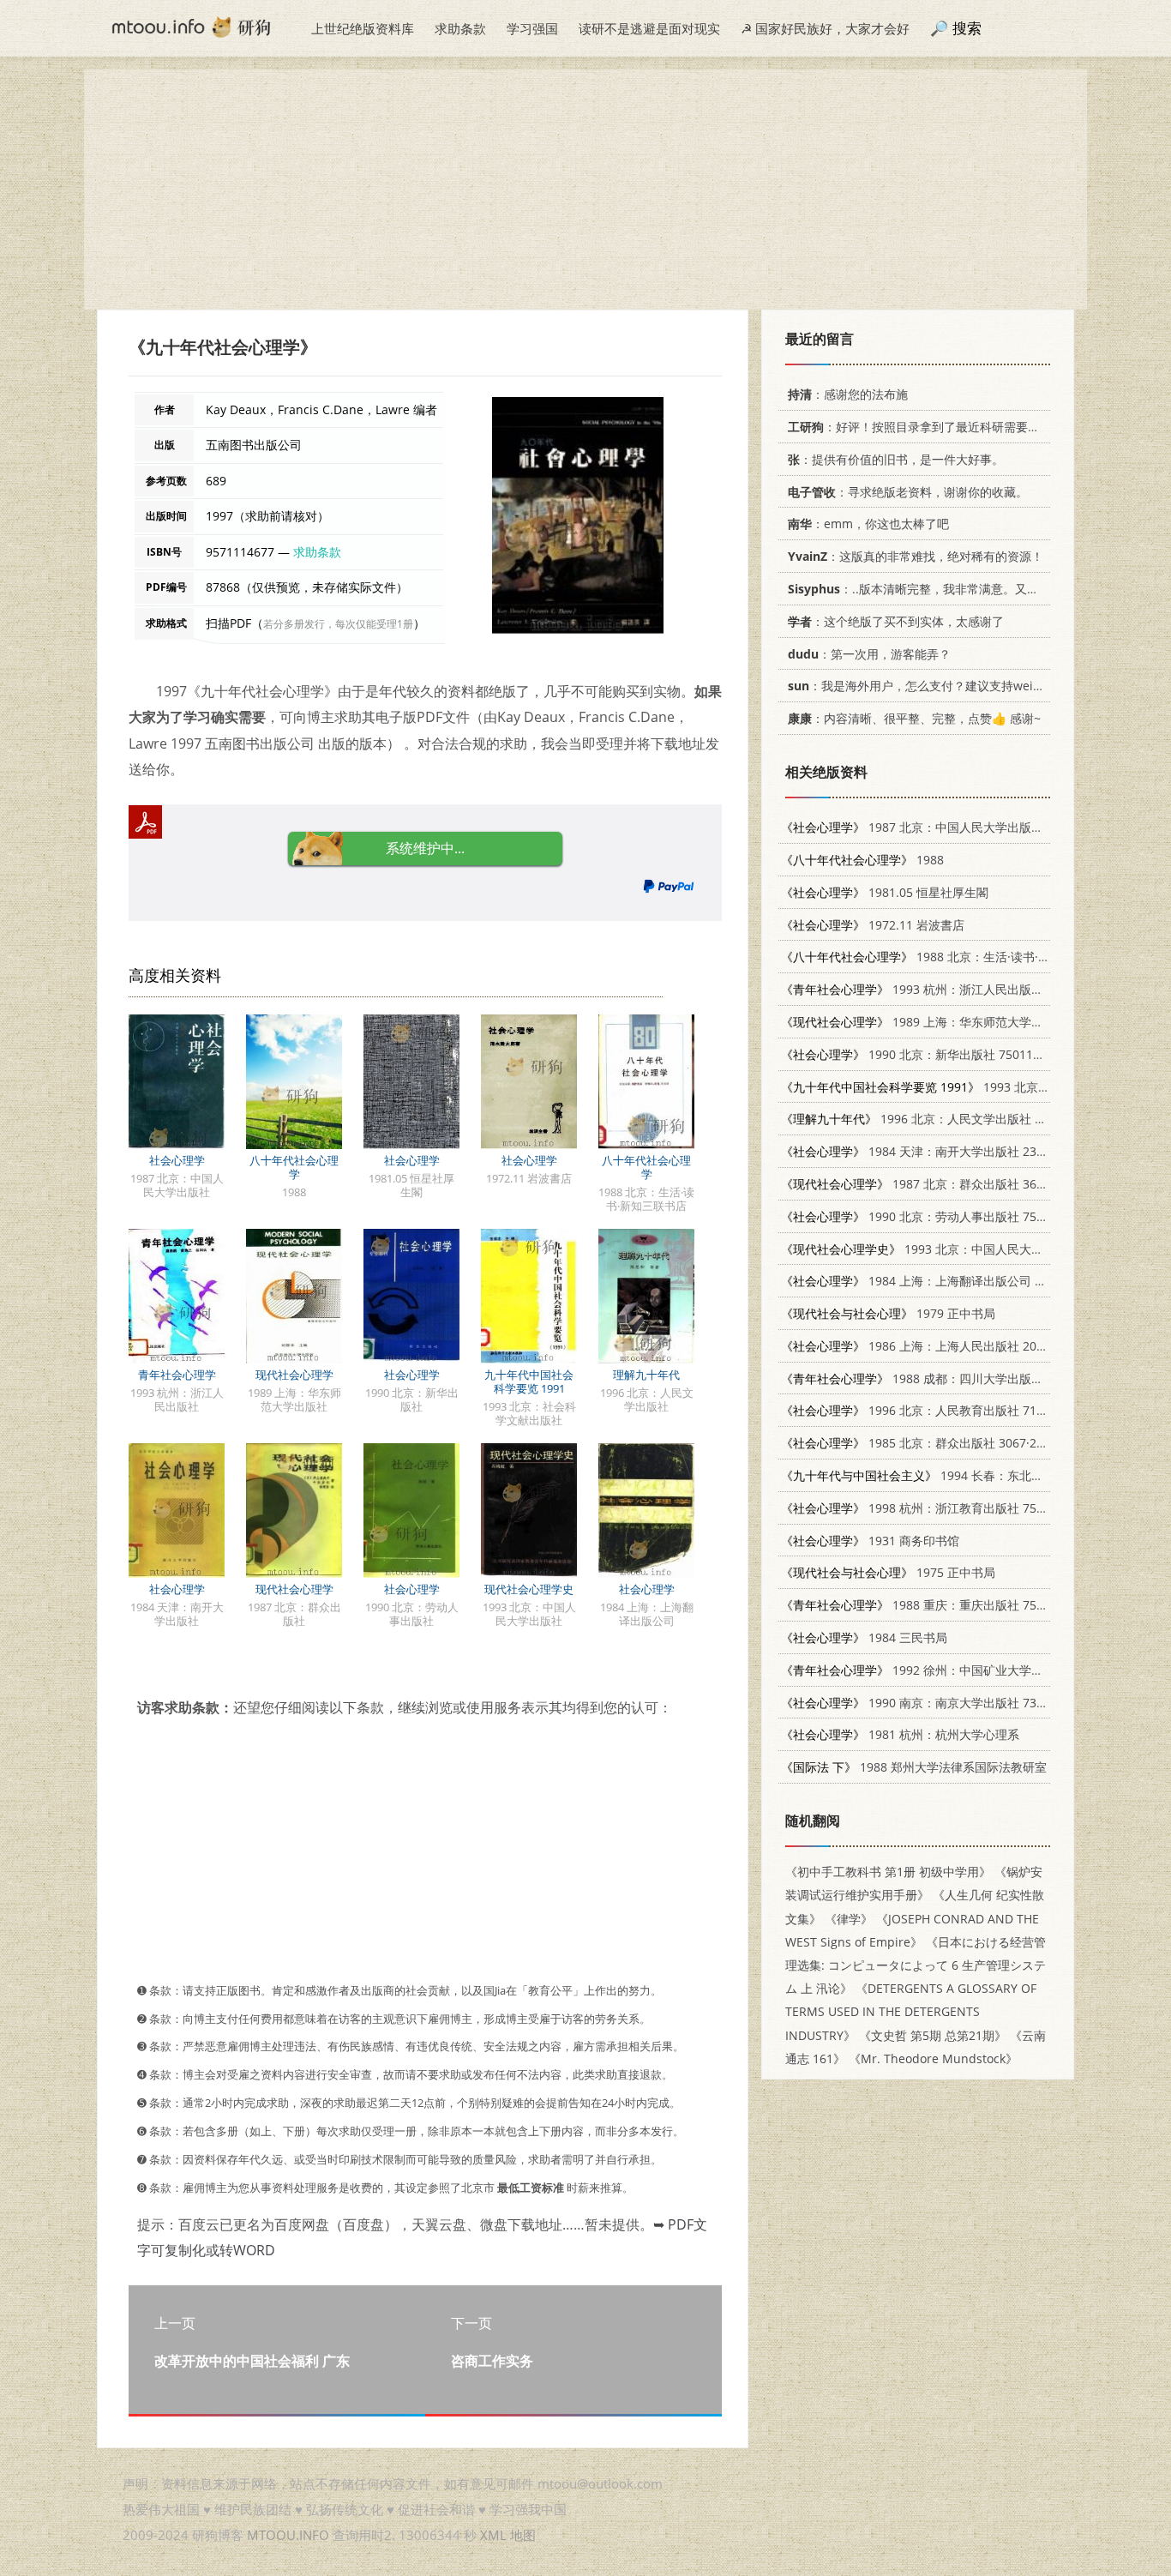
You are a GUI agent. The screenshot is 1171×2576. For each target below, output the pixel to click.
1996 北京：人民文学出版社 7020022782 (942, 1119)
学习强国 (532, 28)
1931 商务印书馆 (870, 1541)
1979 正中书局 (888, 1313)
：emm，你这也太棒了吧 (868, 524)
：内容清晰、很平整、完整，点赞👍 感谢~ (914, 718)
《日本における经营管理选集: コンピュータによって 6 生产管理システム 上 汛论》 (916, 1965)
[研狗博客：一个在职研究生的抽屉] (191, 26)
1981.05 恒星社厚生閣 (885, 892)
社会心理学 (177, 1160)
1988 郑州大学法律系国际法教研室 (914, 1767)
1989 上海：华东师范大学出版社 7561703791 (960, 1022)
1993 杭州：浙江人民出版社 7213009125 (948, 989)
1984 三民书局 (864, 1637)
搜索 (967, 28)
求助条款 (460, 28)
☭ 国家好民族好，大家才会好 (825, 28)
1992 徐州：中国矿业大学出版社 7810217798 (960, 1670)
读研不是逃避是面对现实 (649, 28)
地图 (523, 2535)
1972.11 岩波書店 (873, 925)
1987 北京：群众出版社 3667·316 (928, 1184)
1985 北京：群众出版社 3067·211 (916, 1443)
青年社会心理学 (177, 1375)
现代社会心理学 (294, 1375)
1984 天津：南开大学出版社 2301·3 (921, 1151)
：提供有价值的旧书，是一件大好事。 (896, 459)
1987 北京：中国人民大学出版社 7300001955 (948, 827)
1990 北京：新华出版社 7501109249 (924, 1054)
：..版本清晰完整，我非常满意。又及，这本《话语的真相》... (979, 589)
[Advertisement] (585, 190)
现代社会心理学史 (529, 1589)
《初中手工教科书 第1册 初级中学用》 (888, 1872)
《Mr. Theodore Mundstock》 (933, 2058)
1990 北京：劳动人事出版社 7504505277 (936, 1216)
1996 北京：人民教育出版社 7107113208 (936, 1410)
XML (493, 2535)
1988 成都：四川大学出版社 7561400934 (948, 1378)
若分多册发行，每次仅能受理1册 (338, 624)
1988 (862, 860)
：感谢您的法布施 (848, 394)
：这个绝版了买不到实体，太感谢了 (896, 621)
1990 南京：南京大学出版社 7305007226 (936, 1703)
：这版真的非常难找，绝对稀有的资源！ (916, 556)
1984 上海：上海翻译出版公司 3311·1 (927, 1281)
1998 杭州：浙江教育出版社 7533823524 (936, 1508)
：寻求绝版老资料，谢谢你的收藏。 (908, 492)
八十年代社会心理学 (294, 1167)
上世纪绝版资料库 (363, 28)
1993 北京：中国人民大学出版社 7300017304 (966, 1249)
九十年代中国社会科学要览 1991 (529, 1381)
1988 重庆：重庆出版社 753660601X (936, 1605)
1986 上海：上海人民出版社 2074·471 (928, 1346)
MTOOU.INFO (288, 2535)
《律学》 (849, 1919)
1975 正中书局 (888, 1572)
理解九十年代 (646, 1375)
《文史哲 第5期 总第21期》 (933, 2035)
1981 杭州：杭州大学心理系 (900, 1734)
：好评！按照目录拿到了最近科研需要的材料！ (932, 427)
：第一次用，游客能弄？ (869, 654)
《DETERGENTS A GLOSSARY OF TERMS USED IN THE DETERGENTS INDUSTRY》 (911, 2011)
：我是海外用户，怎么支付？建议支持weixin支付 (931, 686)
